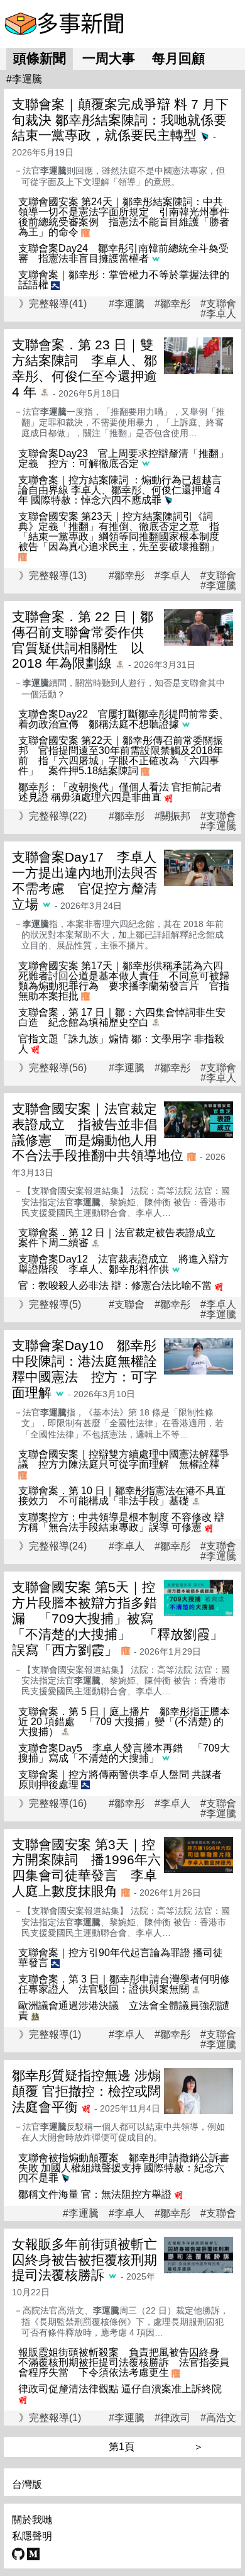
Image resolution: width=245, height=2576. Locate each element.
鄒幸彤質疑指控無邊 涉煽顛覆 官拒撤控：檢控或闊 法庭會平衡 (86, 2091)
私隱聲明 (32, 2536)
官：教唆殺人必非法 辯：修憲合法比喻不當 (115, 1285)
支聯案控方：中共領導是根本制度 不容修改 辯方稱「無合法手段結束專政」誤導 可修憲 (121, 1522)
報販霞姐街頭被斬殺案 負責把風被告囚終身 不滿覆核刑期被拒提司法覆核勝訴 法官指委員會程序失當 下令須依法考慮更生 (124, 2362)
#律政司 (172, 2418)
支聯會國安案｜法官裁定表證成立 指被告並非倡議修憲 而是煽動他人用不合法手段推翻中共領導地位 (98, 1132)
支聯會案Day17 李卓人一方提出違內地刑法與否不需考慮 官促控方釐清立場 (84, 880)
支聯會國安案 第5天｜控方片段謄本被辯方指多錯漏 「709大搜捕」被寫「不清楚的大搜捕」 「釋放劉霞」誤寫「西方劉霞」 (117, 1618)
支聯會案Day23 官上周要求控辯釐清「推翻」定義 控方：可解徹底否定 (123, 458)
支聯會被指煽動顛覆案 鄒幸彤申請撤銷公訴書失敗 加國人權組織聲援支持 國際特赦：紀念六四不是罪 (124, 2168)
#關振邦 (172, 816)
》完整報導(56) (53, 1068)
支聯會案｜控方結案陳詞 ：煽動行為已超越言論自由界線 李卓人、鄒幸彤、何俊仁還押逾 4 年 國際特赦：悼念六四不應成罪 (120, 490)
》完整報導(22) (53, 816)
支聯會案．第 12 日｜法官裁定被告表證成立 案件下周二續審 (122, 1238)
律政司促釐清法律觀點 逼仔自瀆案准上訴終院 (120, 2389)
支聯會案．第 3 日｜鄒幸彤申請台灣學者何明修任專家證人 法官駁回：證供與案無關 (124, 1984)
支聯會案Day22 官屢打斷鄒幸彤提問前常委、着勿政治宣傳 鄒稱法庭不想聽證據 (123, 719)
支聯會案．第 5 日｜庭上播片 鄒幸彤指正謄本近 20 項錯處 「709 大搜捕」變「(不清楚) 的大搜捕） (124, 1722)
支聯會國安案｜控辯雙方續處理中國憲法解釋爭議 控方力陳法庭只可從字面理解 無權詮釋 (124, 1459)
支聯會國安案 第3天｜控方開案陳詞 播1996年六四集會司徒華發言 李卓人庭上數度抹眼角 (86, 1868)
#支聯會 (218, 304)
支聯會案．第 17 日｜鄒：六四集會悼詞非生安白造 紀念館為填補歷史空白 (122, 1017)
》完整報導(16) (53, 1803)
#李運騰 (127, 304)
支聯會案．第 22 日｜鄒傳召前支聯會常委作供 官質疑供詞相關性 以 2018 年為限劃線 (84, 640)
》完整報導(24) (53, 1546)
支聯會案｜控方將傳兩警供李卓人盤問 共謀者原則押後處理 (120, 1780)
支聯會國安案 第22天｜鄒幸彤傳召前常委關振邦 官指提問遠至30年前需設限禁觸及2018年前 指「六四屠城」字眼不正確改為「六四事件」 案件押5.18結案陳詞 (121, 756)
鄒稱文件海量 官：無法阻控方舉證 (95, 2194)
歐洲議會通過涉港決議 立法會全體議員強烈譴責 (124, 2011)
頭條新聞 (40, 58)
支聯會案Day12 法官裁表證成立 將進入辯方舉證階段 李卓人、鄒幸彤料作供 (123, 1264)
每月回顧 (178, 58)
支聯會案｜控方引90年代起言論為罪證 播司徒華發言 (121, 1958)
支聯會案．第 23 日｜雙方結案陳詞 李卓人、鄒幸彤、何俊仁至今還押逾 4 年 (84, 368)
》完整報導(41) (53, 304)
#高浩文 (218, 2418)
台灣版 (27, 2484)
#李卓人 (218, 314)
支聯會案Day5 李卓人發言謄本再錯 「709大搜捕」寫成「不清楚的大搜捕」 (124, 1753)
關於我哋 (32, 2520)
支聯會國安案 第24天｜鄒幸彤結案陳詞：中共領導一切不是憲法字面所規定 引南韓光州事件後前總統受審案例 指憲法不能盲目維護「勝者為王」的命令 (124, 217)
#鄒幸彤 (172, 304)
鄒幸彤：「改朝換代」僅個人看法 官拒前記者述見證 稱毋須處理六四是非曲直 (120, 792)
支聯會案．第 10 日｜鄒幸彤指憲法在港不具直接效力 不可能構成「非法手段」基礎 (122, 1496)
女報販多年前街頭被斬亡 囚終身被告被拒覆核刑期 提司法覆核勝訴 (91, 2260)
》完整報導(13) (53, 576)
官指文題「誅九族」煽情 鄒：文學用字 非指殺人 (121, 1044)
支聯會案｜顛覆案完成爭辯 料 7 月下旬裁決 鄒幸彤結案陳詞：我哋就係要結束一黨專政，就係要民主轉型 (120, 120)
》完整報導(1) (50, 2034)
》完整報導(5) (50, 1304)
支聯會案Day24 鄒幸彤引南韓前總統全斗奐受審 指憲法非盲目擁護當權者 (123, 253)
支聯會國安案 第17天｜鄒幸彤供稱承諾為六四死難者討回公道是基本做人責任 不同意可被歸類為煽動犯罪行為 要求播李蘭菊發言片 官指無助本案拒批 (124, 981)
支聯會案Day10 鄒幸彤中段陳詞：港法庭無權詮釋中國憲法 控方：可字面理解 (84, 1369)
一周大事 (109, 58)
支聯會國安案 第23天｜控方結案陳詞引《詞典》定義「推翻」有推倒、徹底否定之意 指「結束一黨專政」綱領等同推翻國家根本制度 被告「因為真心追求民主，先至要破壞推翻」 (124, 532)
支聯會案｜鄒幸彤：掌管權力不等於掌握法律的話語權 (124, 280)
